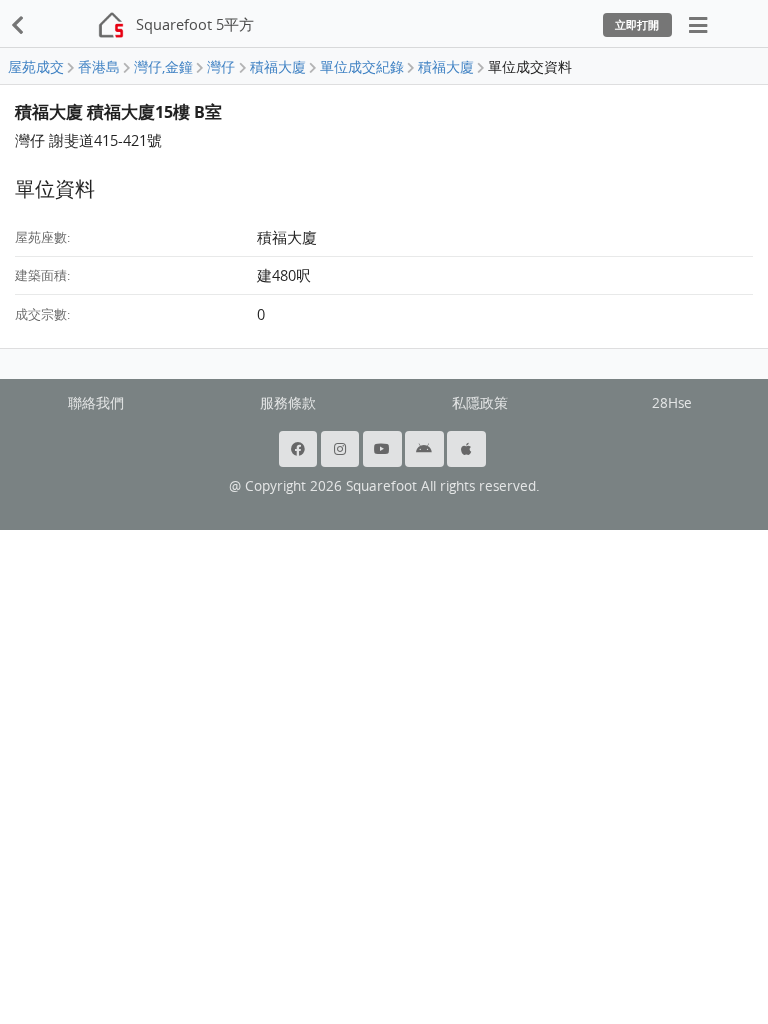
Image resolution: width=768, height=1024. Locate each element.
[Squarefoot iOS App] (468, 449)
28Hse (672, 403)
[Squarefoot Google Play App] (426, 449)
